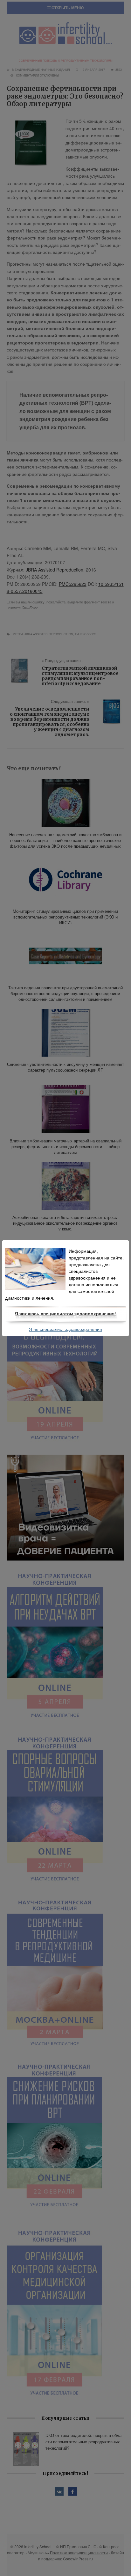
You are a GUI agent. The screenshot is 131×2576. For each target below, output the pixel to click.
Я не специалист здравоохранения (65, 1329)
